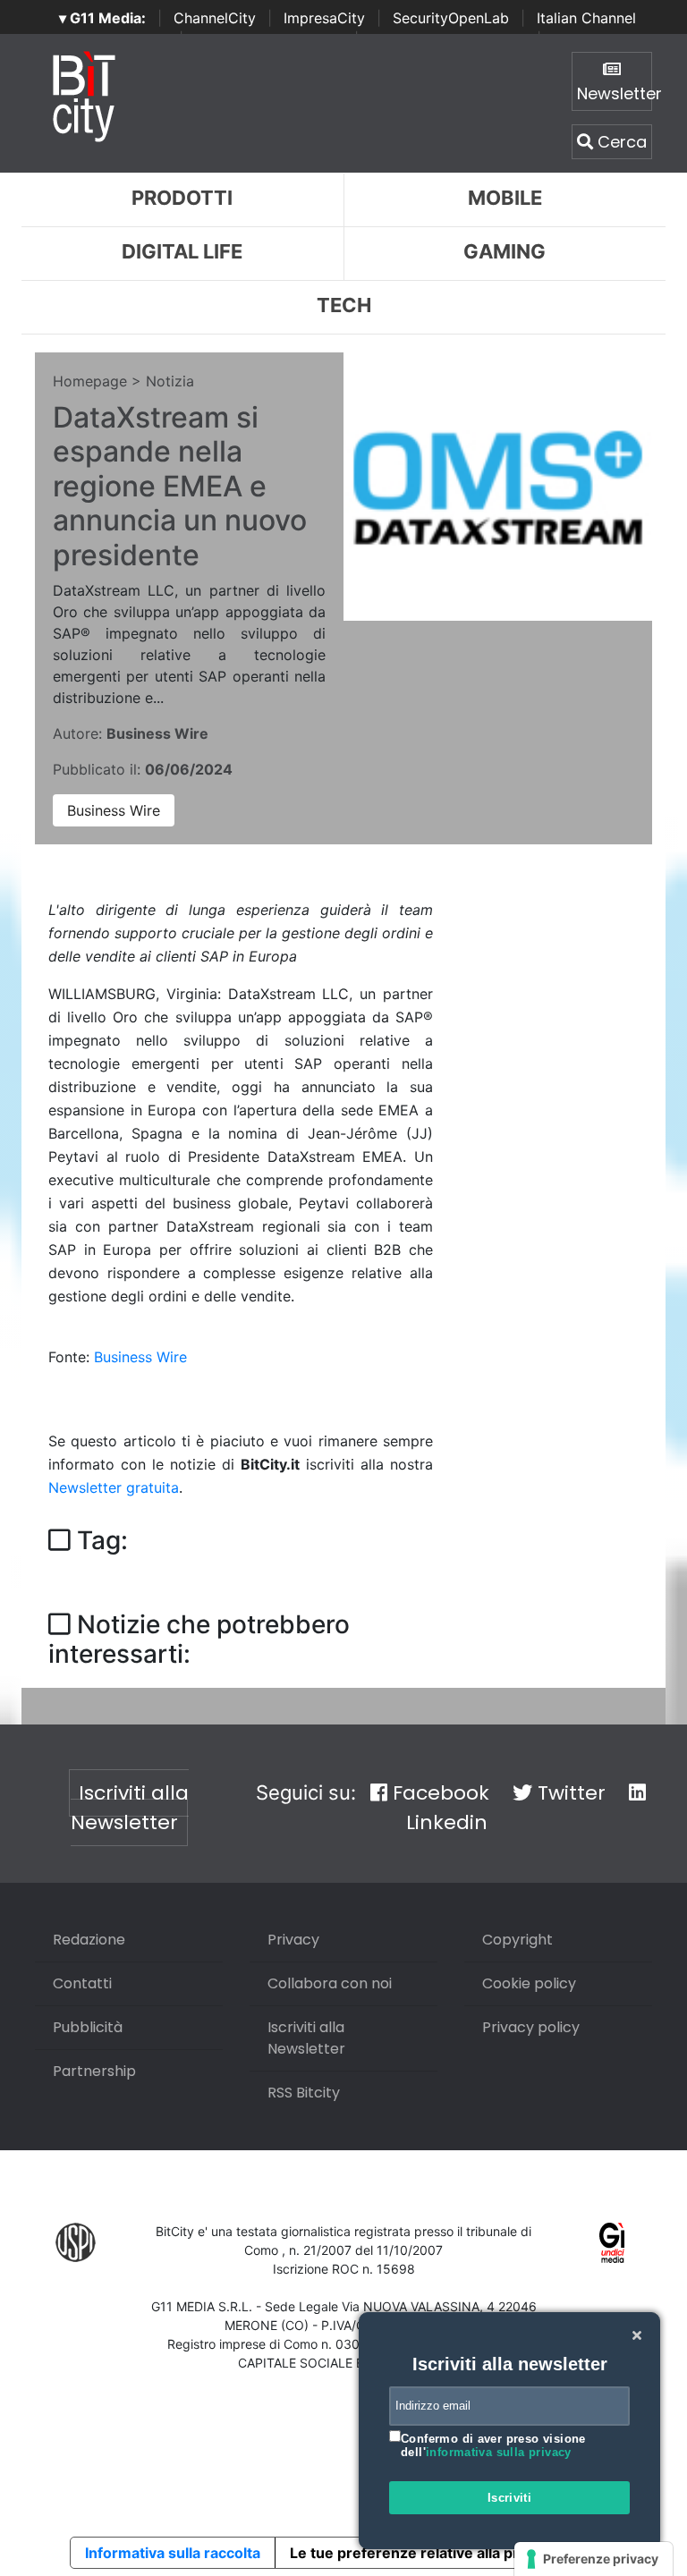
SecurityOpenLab (451, 18)
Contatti (82, 1983)
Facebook (438, 1793)
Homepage (90, 381)
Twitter (569, 1793)
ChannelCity (215, 18)
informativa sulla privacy (499, 2452)
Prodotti (182, 198)
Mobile (505, 198)
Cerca (620, 142)
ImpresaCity (324, 18)
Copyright (517, 1940)
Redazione (89, 1940)
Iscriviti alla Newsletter (130, 1808)
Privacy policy (531, 2027)
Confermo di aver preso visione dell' (493, 2446)
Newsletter (615, 93)
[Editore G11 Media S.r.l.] (612, 2241)
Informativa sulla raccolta (173, 2553)
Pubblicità (88, 2027)
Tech (344, 305)
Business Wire (114, 810)
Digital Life (182, 251)
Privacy (293, 1940)
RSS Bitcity (304, 2093)
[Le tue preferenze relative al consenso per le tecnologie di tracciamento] (594, 2559)
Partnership (94, 2071)
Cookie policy (529, 1983)
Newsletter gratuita (114, 1487)
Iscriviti (510, 2498)
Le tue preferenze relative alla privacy (422, 2553)
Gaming (505, 251)
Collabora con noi (330, 1983)
